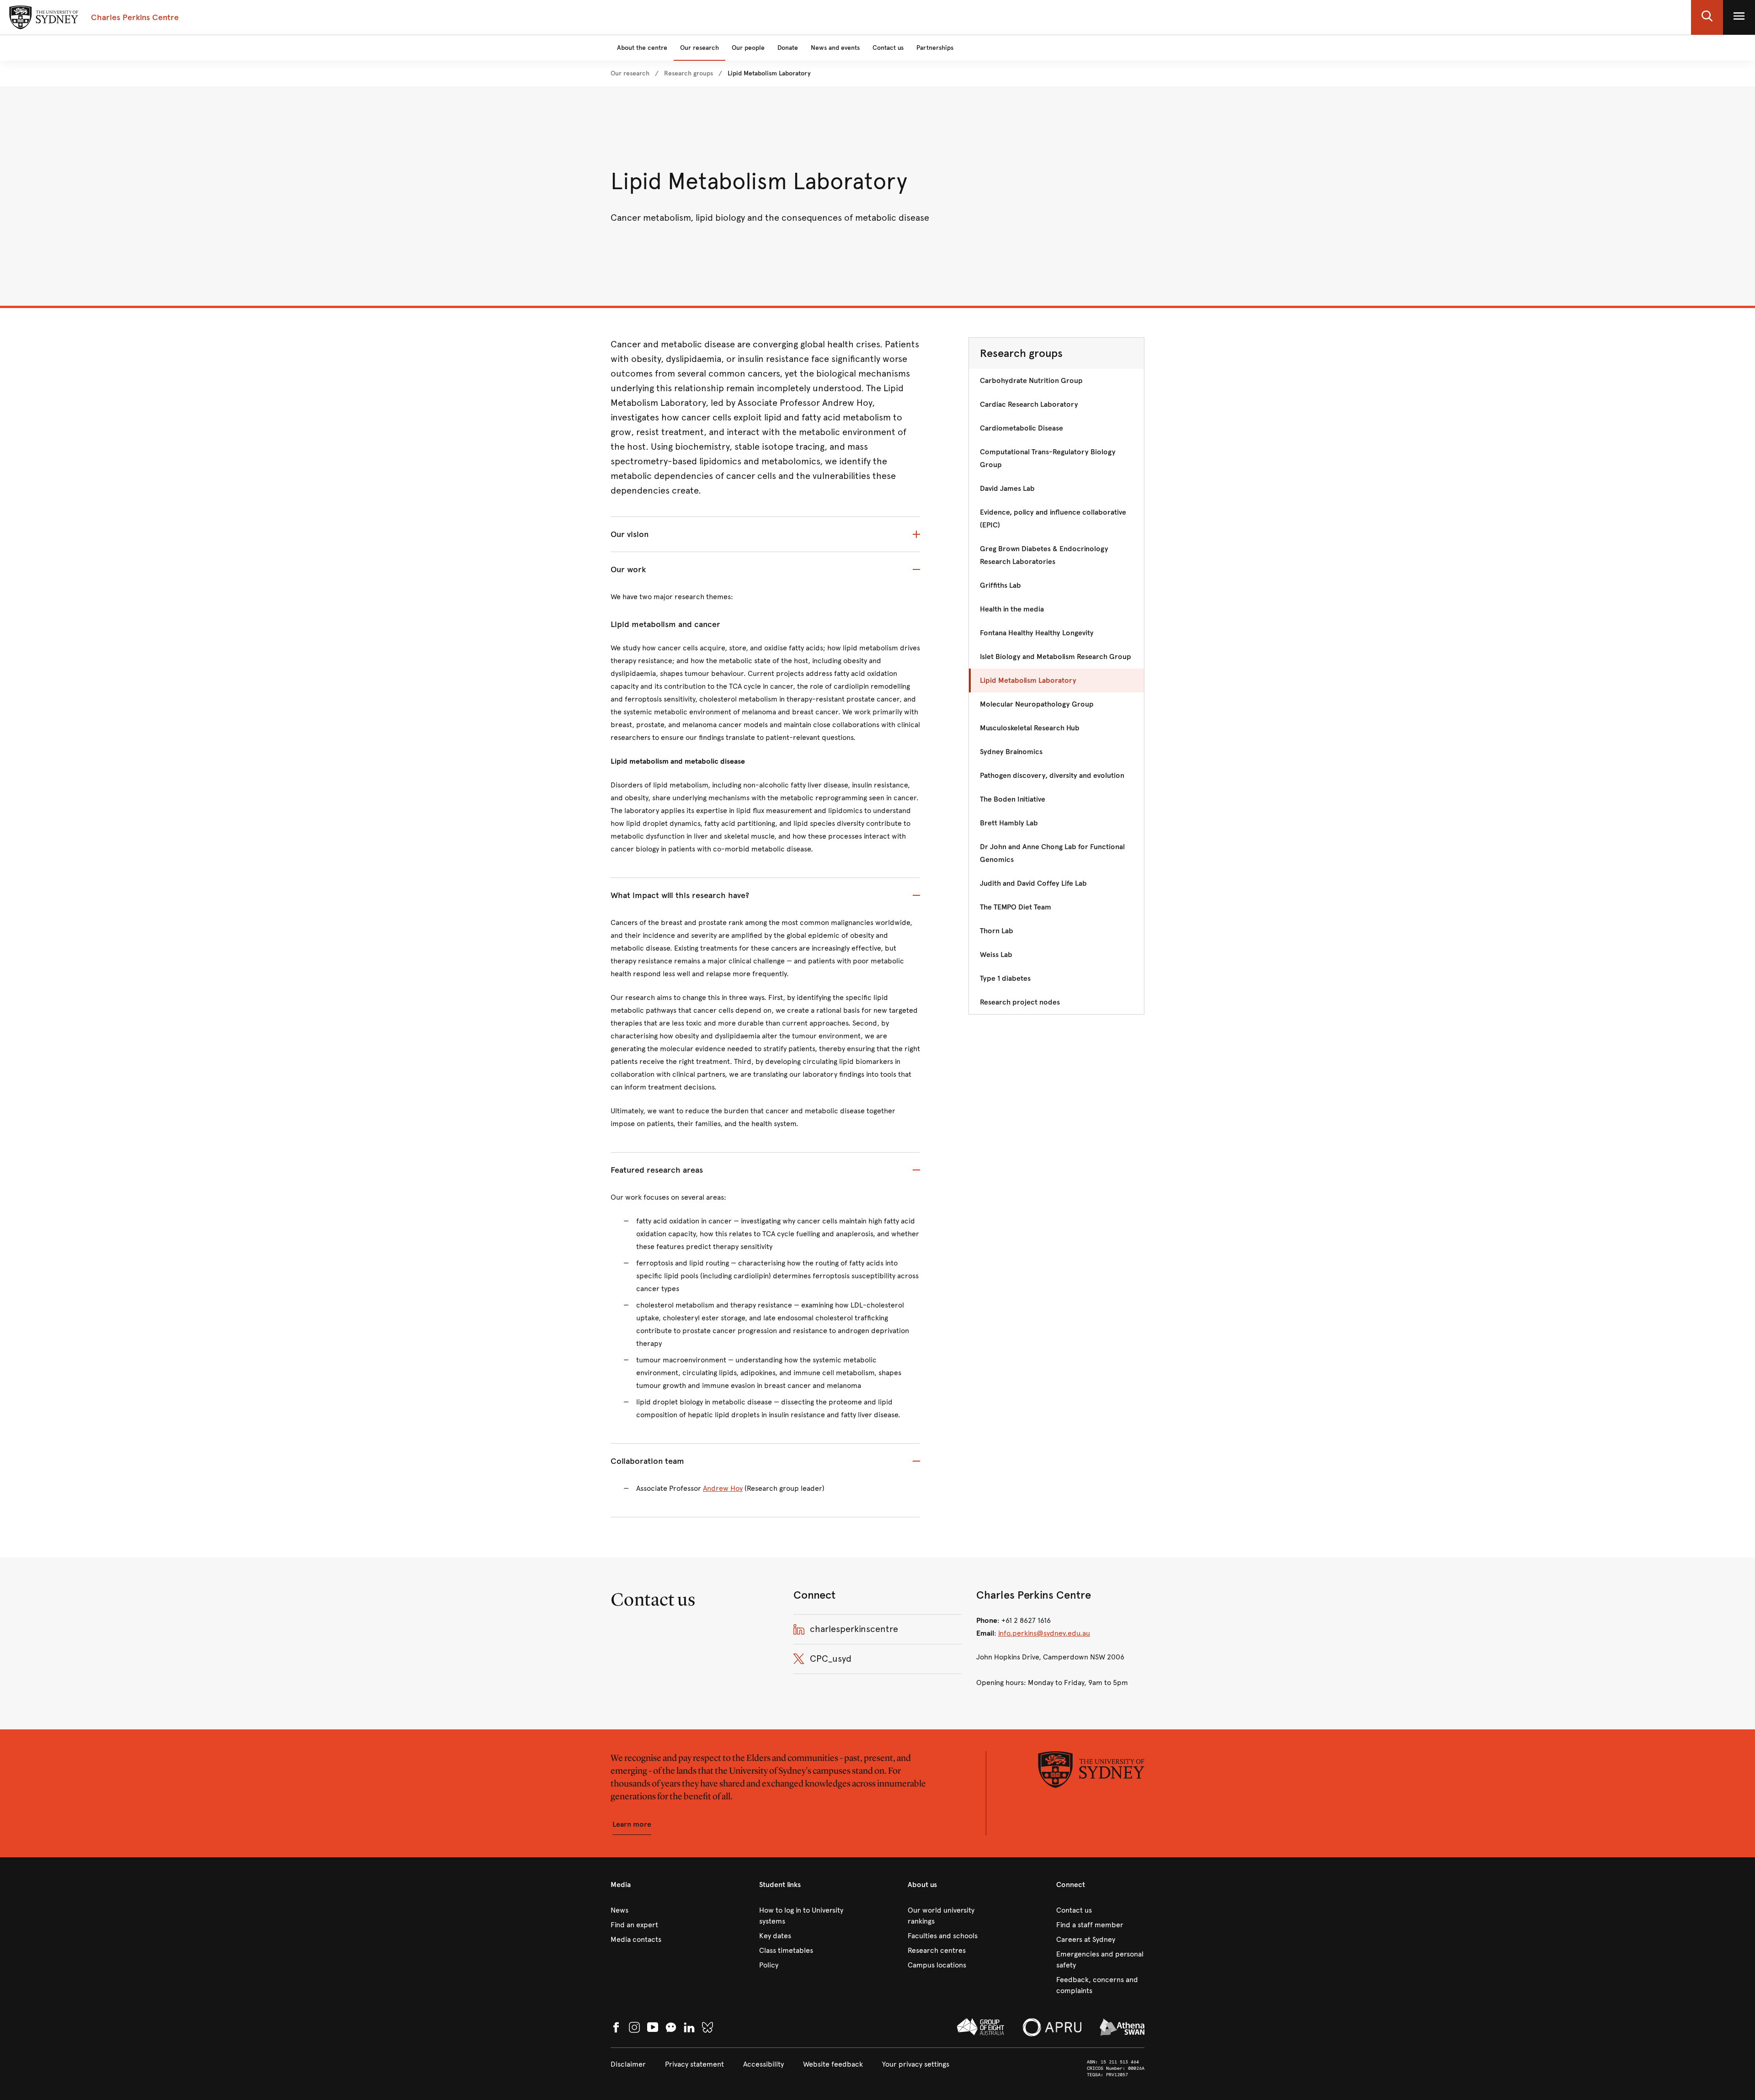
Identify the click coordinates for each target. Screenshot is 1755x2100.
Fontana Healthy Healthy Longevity (1037, 633)
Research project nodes (1020, 1002)
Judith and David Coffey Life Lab (1033, 883)
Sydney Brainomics (1011, 752)
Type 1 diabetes (1005, 978)
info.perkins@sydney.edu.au (1044, 1633)
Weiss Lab (996, 954)
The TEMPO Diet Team (1016, 907)
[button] (1707, 17)
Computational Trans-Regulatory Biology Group (1048, 458)
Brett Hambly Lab (1009, 823)
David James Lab (1007, 488)
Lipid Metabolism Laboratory (1028, 680)
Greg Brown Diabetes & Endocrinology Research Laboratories (1044, 555)
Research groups (1021, 353)
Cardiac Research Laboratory (1029, 404)
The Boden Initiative (1013, 799)
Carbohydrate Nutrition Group (1031, 380)
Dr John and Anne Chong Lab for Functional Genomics (1052, 853)
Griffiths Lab (1000, 585)
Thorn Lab (997, 931)
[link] (630, 74)
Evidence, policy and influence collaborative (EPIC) (1053, 518)
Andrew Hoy (723, 1488)
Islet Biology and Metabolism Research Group (1056, 657)
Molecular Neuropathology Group (1037, 704)
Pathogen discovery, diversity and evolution (1052, 775)
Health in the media (1012, 609)
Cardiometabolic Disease (1021, 428)
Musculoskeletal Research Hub (1030, 728)
